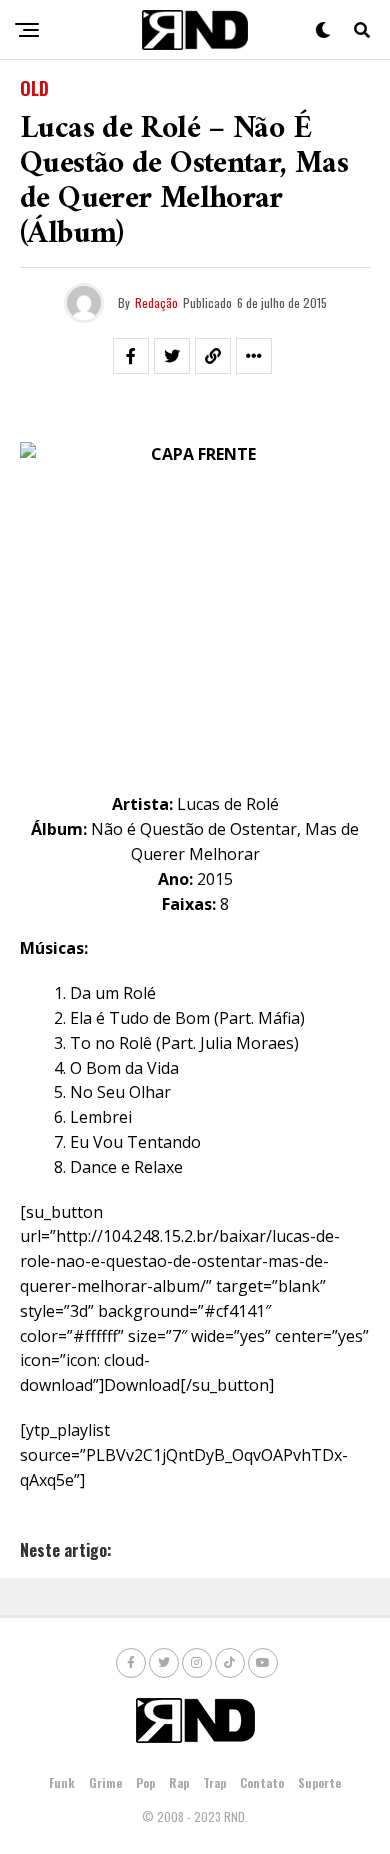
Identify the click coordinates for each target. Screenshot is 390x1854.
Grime (105, 1782)
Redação (156, 302)
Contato (262, 1782)
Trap (214, 1782)
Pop (145, 1782)
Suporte (319, 1782)
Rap (179, 1782)
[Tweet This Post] (172, 356)
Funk (62, 1782)
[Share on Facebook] (131, 356)
